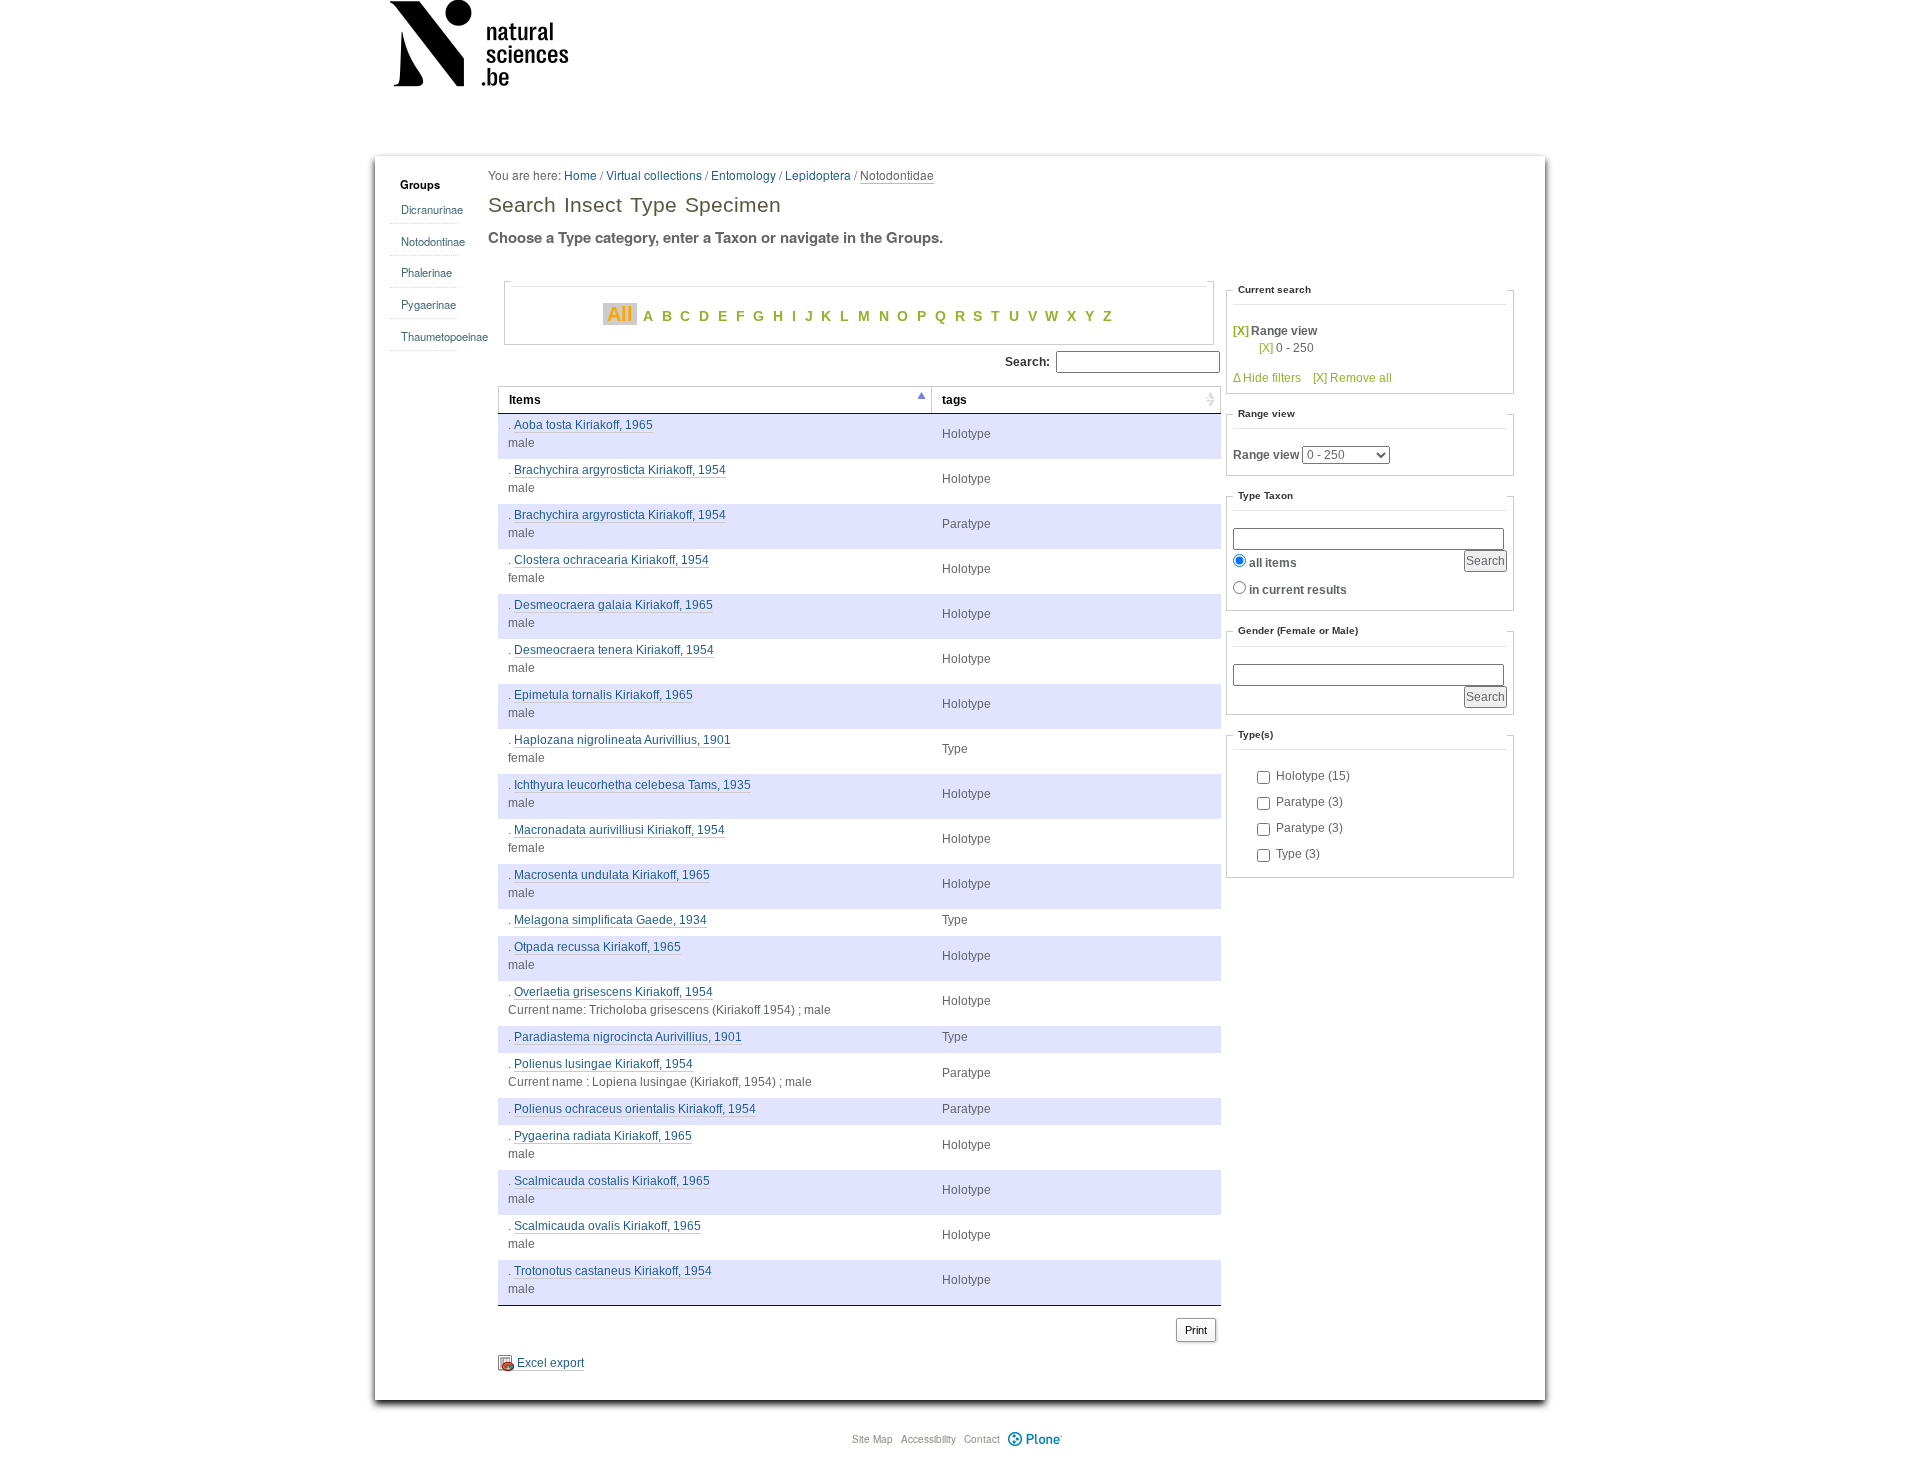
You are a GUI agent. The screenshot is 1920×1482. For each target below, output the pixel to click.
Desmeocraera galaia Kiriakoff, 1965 (613, 605)
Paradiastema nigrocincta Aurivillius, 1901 (628, 1037)
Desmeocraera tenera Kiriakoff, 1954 (614, 650)
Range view (1266, 455)
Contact (982, 1439)
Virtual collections (654, 174)
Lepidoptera (818, 174)
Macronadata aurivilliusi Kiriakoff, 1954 (619, 830)
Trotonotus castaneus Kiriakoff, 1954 (613, 1271)
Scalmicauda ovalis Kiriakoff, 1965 (607, 1226)
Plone (1035, 1439)
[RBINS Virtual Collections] (492, 47)
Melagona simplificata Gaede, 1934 (610, 920)
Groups (420, 184)
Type (1298, 854)
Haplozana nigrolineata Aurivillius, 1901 (622, 740)
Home (580, 174)
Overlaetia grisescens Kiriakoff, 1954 (613, 992)
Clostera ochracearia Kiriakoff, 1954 (611, 560)
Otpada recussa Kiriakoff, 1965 (597, 947)
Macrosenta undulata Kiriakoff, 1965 (612, 875)
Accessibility (928, 1439)
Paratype (1309, 802)
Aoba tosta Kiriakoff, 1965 (583, 425)
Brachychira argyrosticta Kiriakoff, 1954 (620, 470)
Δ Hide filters (1267, 378)
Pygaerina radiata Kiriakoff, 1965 (603, 1136)
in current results (1298, 590)
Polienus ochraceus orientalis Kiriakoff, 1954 (635, 1109)
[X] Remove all (1352, 378)
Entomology (743, 174)
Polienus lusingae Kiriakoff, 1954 (603, 1064)
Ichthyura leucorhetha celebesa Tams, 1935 (632, 785)
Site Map (872, 1439)
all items (1273, 563)
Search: (1027, 362)
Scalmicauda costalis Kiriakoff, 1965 (612, 1181)
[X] (1241, 331)
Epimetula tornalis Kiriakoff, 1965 (603, 695)
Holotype (1313, 776)
